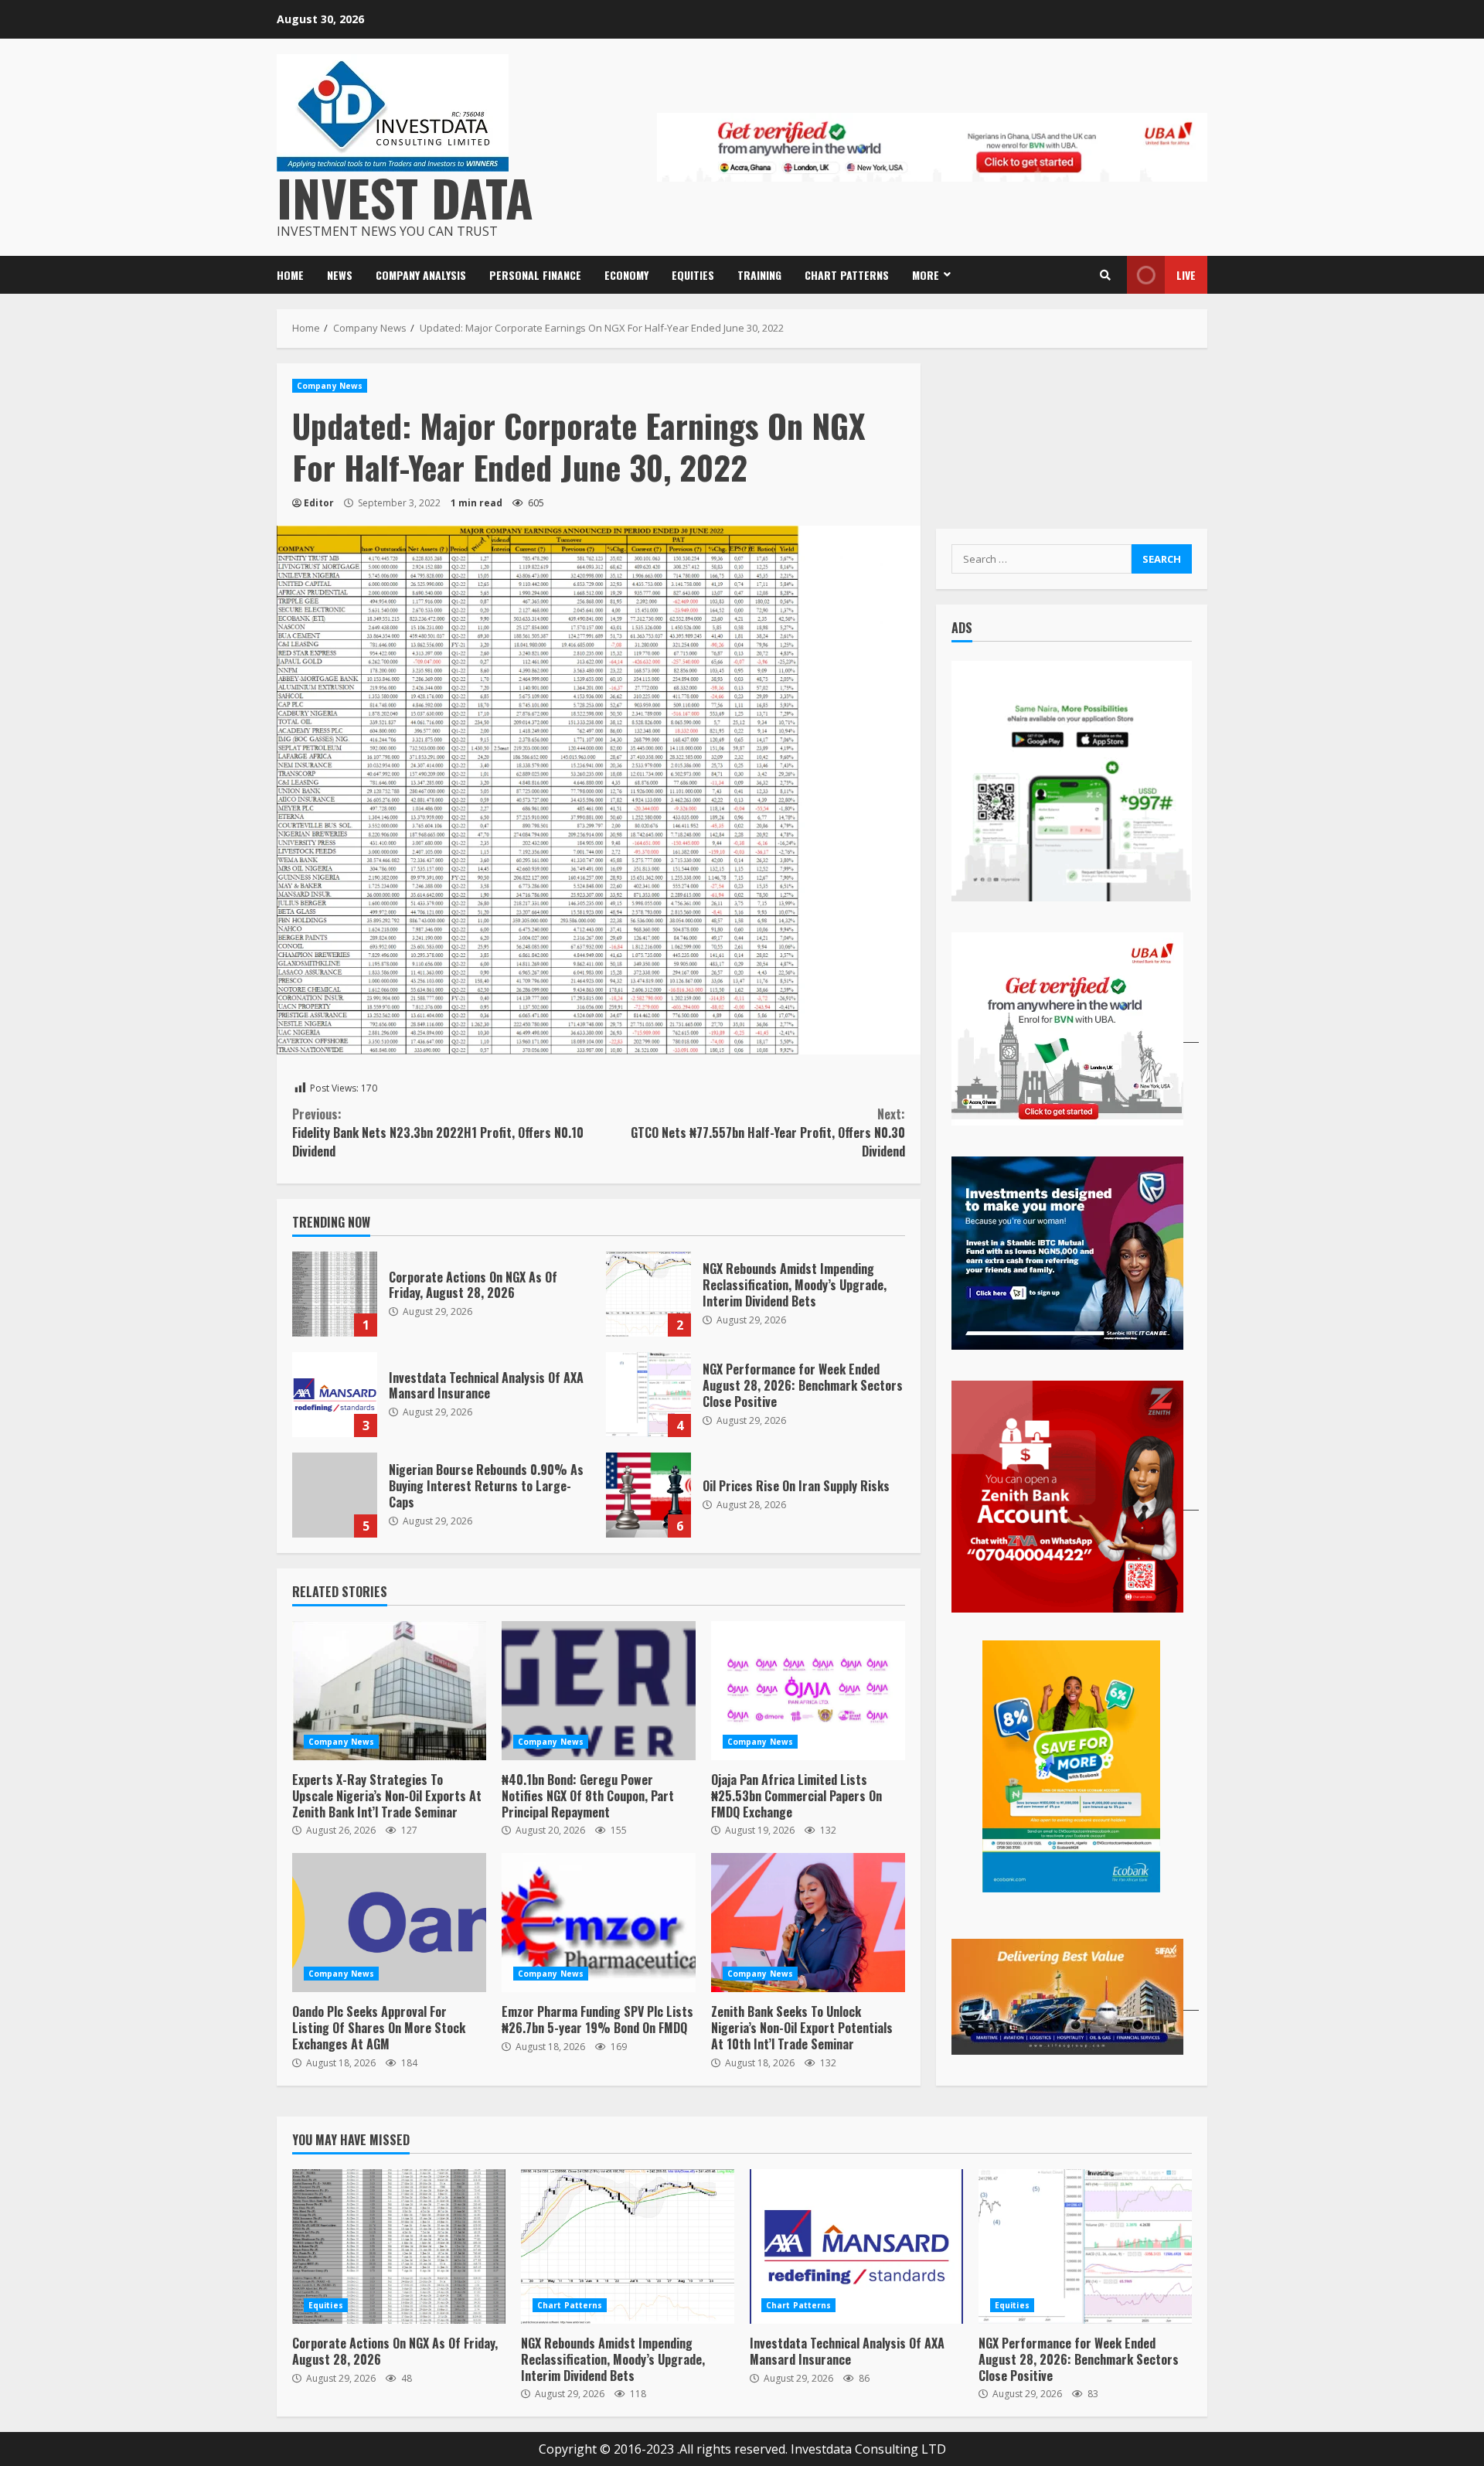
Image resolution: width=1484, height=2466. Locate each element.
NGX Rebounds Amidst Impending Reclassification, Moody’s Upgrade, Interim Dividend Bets (648, 1294)
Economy (626, 275)
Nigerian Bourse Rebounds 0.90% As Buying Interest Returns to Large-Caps (335, 1495)
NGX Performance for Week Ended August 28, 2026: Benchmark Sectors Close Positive (648, 1395)
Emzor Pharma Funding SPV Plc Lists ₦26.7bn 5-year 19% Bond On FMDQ (599, 1923)
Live (1186, 275)
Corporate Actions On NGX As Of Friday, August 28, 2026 (335, 1294)
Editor (319, 503)
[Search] (1105, 275)
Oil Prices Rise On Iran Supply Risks (648, 1495)
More (926, 275)
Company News (330, 386)
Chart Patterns (847, 275)
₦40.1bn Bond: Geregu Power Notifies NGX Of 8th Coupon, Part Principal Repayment (599, 1691)
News (340, 275)
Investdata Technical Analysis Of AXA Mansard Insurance (335, 1395)
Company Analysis (421, 275)
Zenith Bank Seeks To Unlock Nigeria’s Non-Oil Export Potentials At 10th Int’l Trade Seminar (808, 1923)
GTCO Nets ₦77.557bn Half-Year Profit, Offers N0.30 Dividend (768, 1133)
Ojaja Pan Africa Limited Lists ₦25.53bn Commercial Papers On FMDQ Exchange (808, 1691)
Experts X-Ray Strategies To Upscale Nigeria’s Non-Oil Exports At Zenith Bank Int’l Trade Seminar (389, 1691)
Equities (693, 275)
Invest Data (405, 197)
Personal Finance (535, 275)
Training (759, 275)
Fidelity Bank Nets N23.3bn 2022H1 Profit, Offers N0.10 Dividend (438, 1133)
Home (290, 275)
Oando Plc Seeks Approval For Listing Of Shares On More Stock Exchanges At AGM (389, 1923)
